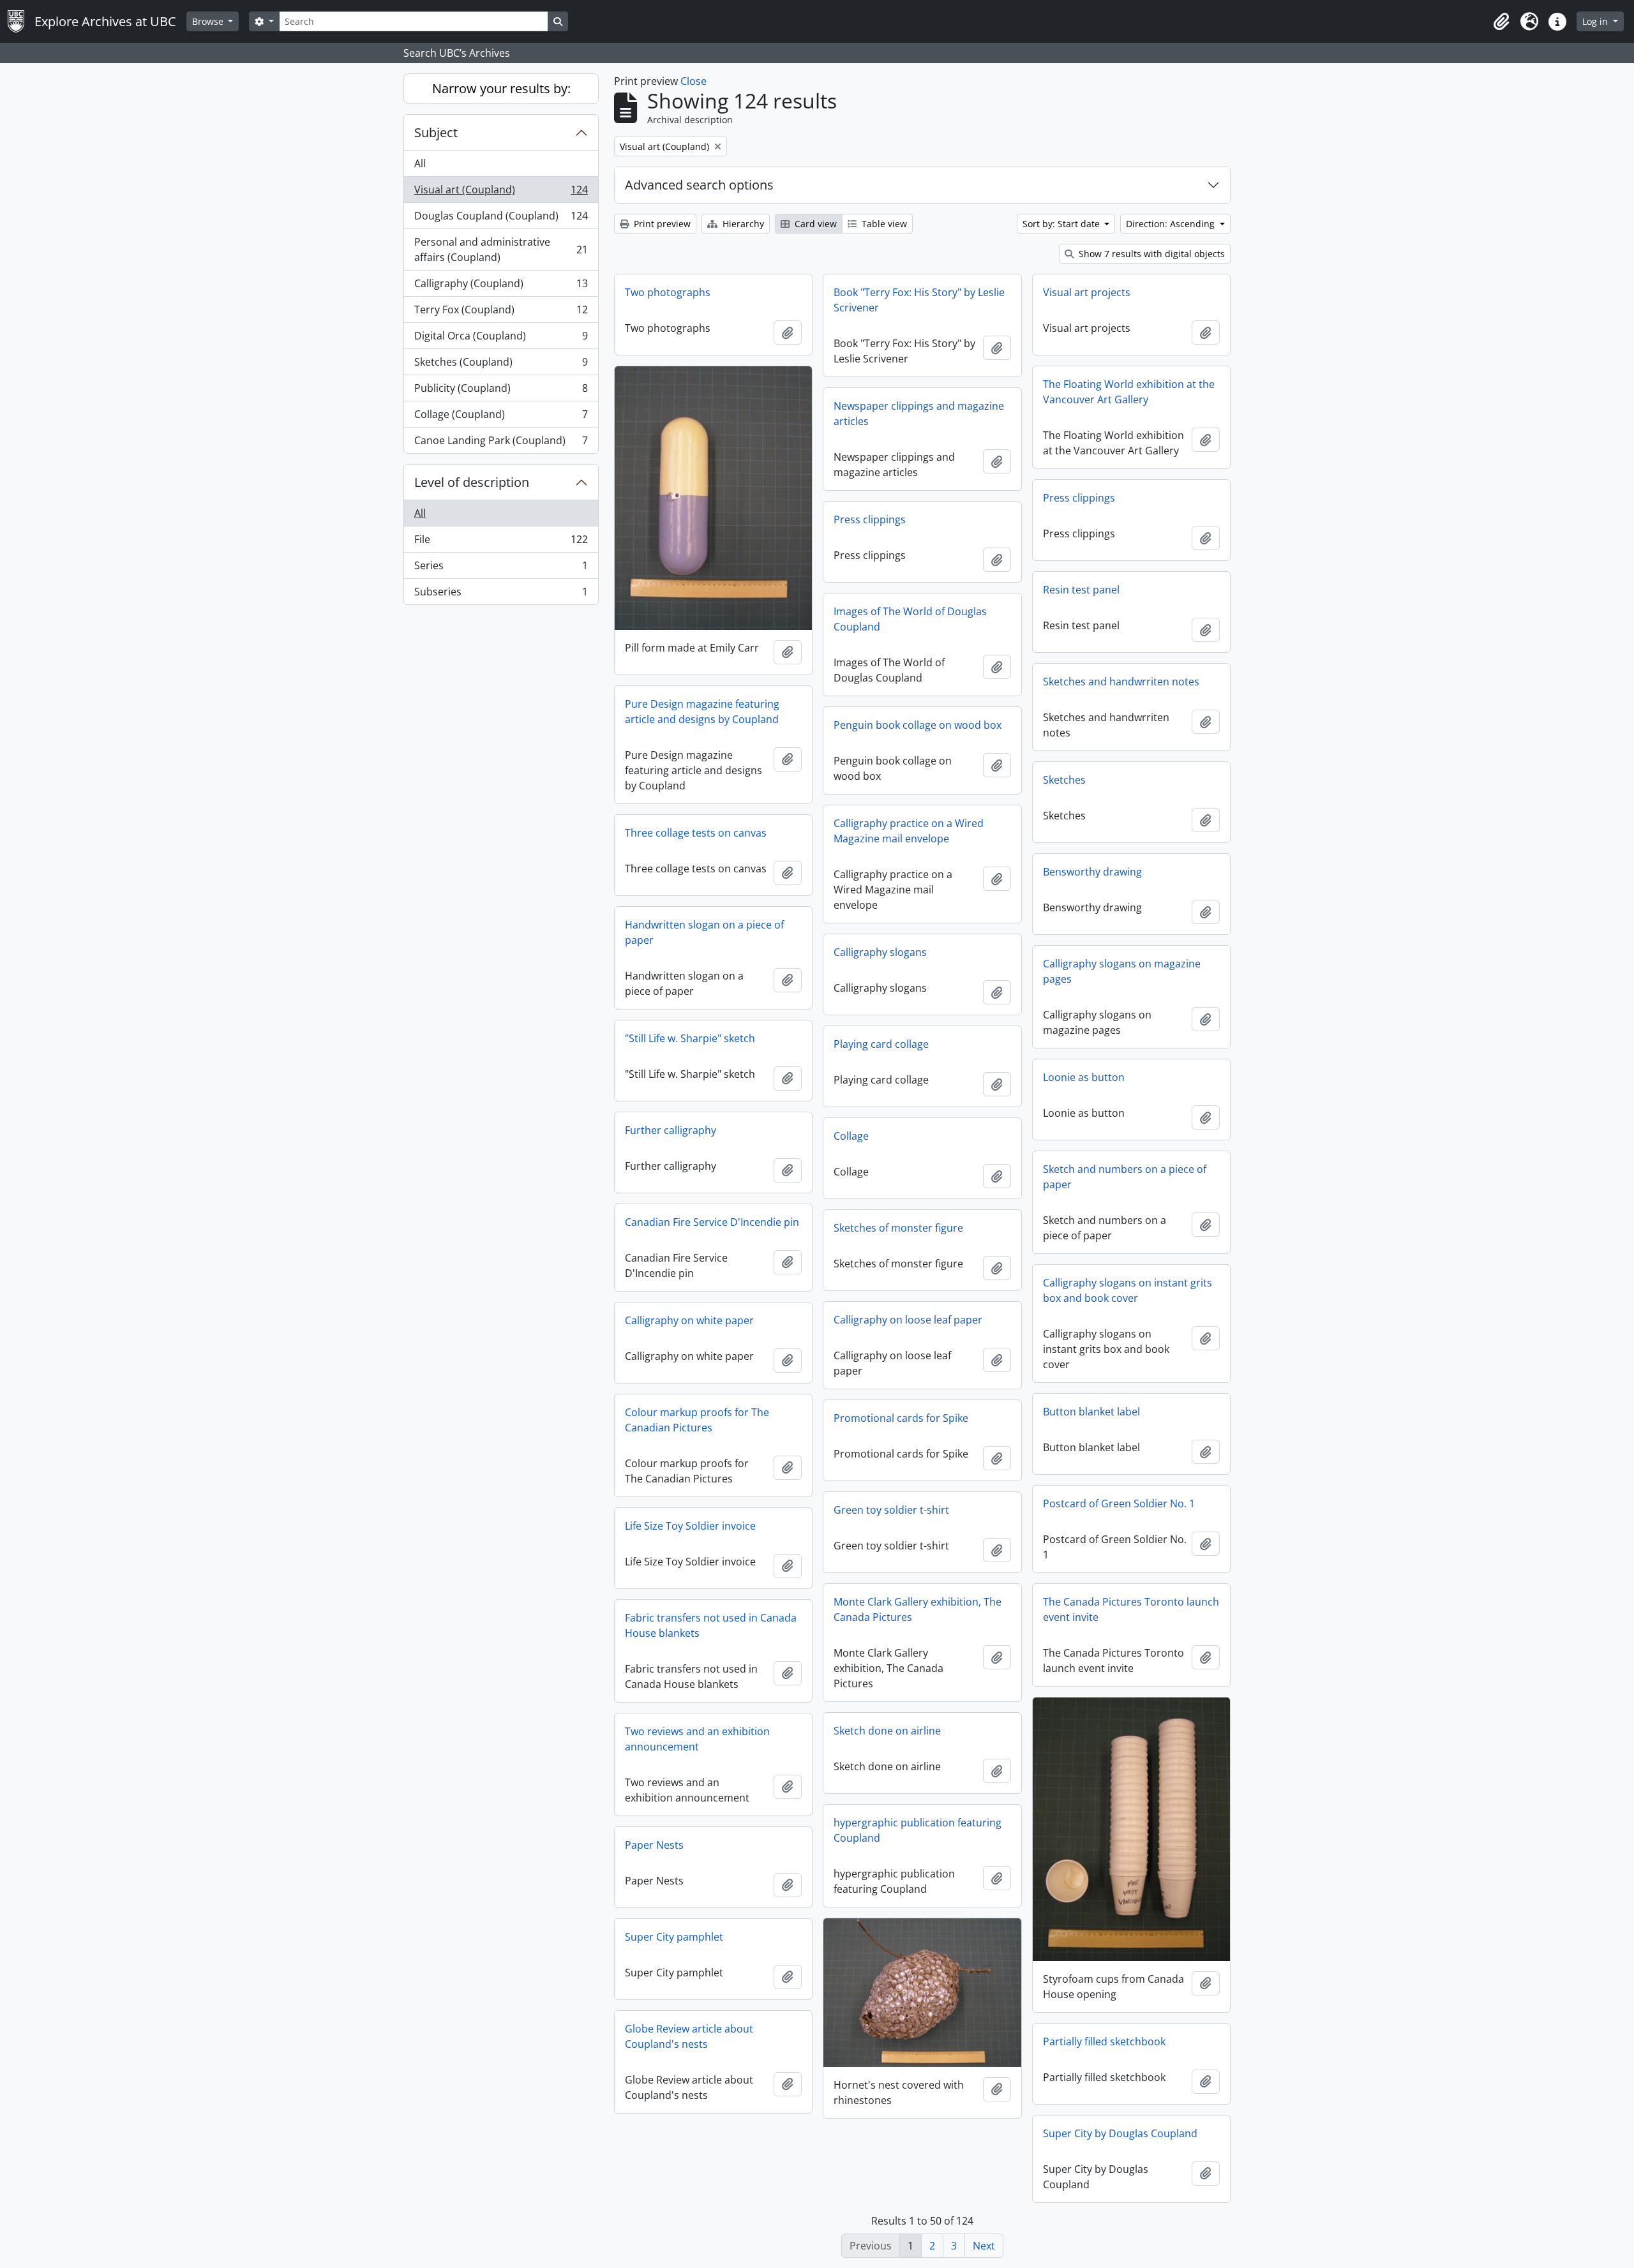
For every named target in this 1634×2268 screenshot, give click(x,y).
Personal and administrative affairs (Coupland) (501, 250)
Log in (1596, 21)
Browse (209, 21)
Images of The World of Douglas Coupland (910, 619)
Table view (883, 224)
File (501, 542)
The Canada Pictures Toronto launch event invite (1131, 1609)
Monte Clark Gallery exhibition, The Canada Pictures (918, 1609)
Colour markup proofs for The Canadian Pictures (697, 1420)
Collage (851, 1136)
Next (984, 2246)
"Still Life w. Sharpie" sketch (690, 1038)
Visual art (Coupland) (501, 193)
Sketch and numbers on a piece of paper (1125, 1177)
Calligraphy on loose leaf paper (908, 1320)
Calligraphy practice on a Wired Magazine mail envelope (909, 831)
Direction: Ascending (1172, 224)
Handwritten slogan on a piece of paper (704, 932)
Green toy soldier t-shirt (891, 1510)
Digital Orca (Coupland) (501, 339)
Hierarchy (742, 224)
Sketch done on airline (887, 1731)
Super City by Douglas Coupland (1120, 2133)
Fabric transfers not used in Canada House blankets (711, 1625)
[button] (1501, 22)
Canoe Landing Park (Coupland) (501, 443)
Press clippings (1079, 498)
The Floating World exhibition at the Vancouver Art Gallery (1129, 392)
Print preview (661, 224)
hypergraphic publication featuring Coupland (918, 1830)
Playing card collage (881, 1044)
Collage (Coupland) (501, 417)
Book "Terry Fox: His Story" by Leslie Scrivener (919, 300)
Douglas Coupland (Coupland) (501, 219)
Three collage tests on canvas (696, 833)
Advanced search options (699, 185)
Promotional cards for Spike (901, 1418)
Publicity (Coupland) (501, 391)
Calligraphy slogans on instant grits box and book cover (1128, 1290)
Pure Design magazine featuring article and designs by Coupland (702, 712)
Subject (436, 132)
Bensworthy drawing (1092, 872)
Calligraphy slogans (880, 952)
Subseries (501, 594)
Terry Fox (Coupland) (501, 313)
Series (501, 569)
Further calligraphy (671, 1130)
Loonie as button (1084, 1077)
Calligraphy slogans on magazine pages (1122, 971)
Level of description (472, 482)
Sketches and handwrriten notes (1121, 682)
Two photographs (668, 292)
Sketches (1064, 780)
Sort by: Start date (1062, 224)
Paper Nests (654, 1845)
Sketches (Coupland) (501, 365)
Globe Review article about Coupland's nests (689, 2036)
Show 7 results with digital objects (1151, 254)
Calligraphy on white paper (689, 1320)
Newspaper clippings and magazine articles (919, 414)
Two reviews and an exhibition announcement (697, 1739)
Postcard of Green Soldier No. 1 (1119, 1503)
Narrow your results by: (501, 88)
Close (693, 81)
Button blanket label (1091, 1412)
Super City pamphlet (674, 1937)
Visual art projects (1087, 292)
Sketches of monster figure (898, 1228)
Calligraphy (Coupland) (501, 287)
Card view (814, 224)
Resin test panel (1081, 590)
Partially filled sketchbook (1104, 2041)
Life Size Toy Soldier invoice (690, 1526)
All (420, 163)
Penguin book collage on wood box (918, 725)
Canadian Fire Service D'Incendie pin (712, 1222)
